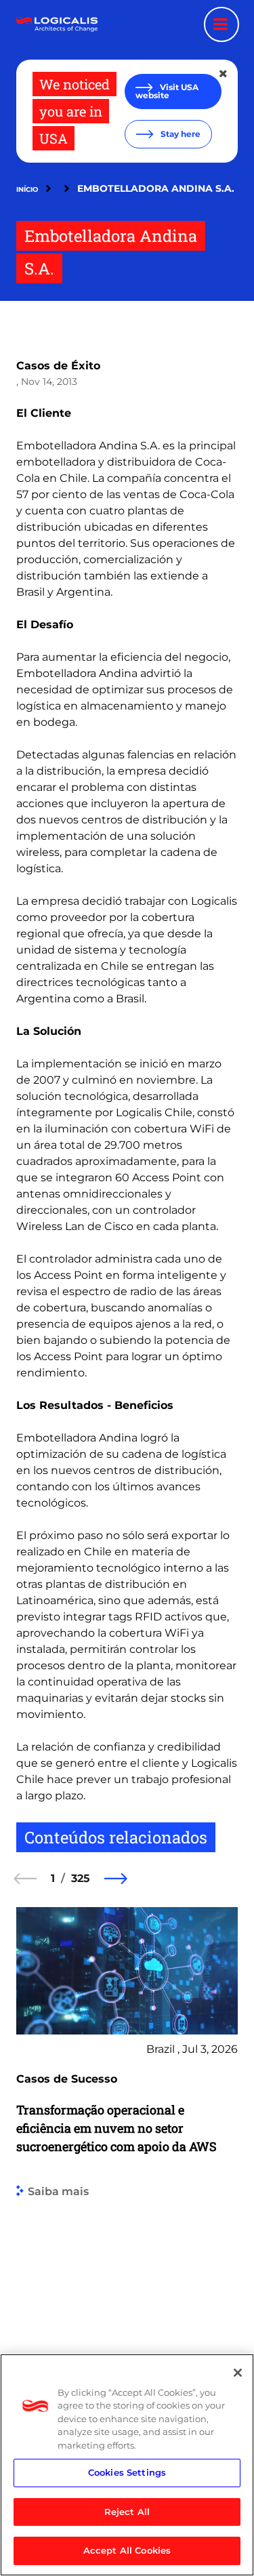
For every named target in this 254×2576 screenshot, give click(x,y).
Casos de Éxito (58, 366)
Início (27, 189)
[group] (127, 2183)
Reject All (127, 2512)
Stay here (179, 134)
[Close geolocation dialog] (224, 74)
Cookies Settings (127, 2472)
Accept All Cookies (127, 2550)
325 (81, 1878)
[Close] (238, 2373)
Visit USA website (167, 91)
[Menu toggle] (221, 24)
